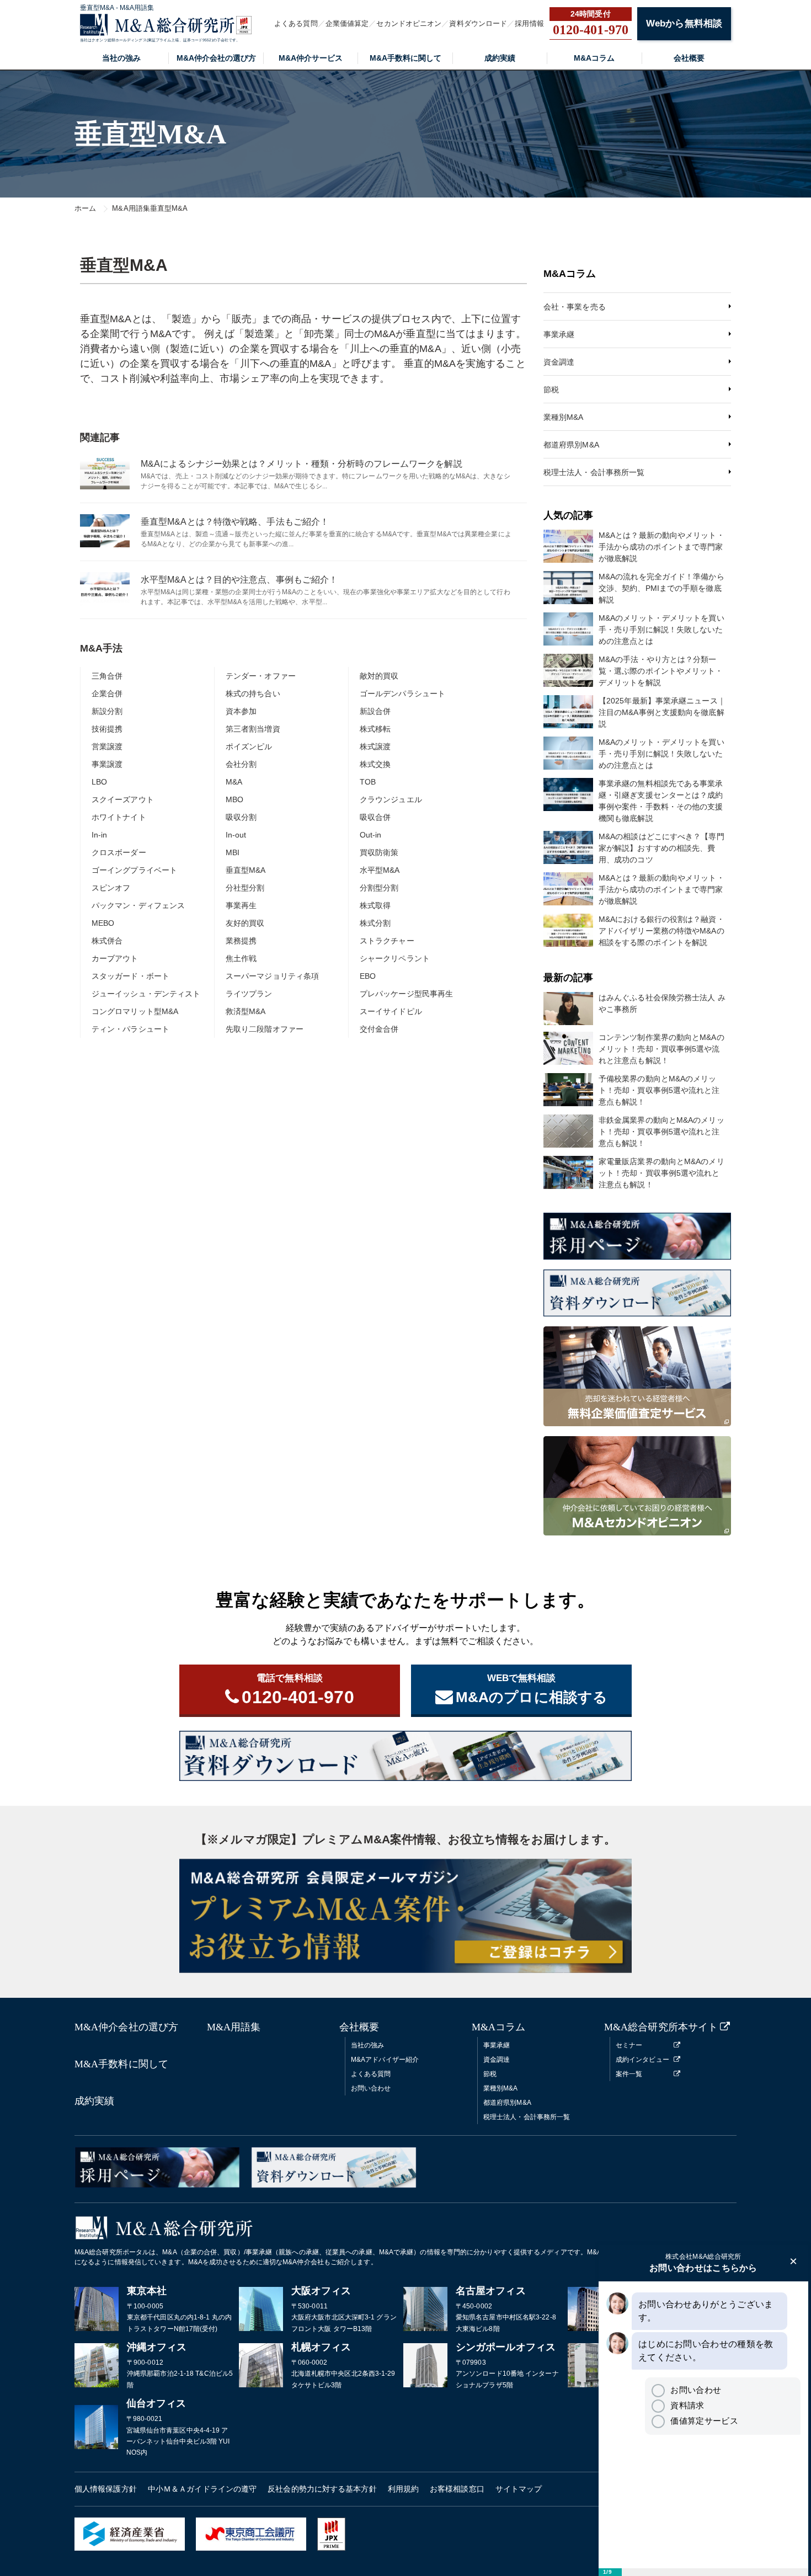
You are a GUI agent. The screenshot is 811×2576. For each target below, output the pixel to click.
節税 (551, 390)
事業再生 (241, 905)
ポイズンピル (249, 746)
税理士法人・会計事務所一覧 (594, 472)
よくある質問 (296, 23)
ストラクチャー (387, 941)
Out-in (371, 835)
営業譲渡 (107, 746)
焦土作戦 (241, 958)
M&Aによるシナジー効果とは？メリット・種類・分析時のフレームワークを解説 (302, 464)
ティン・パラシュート (130, 1029)
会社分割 (241, 764)
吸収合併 (375, 817)
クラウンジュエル (391, 799)
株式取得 (375, 905)
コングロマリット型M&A (135, 1011)
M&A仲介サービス (311, 58)
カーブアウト (115, 958)
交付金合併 (379, 1029)
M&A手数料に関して (405, 58)
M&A (234, 782)
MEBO (103, 923)
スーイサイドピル (391, 1011)
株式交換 (375, 764)
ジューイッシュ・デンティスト (146, 994)
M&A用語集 (234, 2027)
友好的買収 (245, 923)
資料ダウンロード (478, 23)
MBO (234, 799)
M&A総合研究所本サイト (661, 2027)
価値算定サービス (704, 2421)
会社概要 (689, 58)
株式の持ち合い (253, 694)
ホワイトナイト (119, 817)
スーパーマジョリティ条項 (272, 976)
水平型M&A (380, 870)
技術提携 (107, 729)
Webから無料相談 (684, 23)
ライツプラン (249, 994)
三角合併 (107, 676)
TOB (368, 782)
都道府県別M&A (571, 445)
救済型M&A (246, 1011)
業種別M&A (564, 417)
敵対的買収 (379, 676)
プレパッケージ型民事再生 (406, 994)
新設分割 (107, 711)
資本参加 (241, 711)
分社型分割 (245, 888)
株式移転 (375, 729)
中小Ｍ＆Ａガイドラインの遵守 (202, 2489)
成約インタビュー (642, 2060)
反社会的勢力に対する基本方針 (322, 2489)
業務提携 (241, 941)
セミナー (629, 2045)
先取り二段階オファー (265, 1029)
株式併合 (107, 941)
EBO (368, 976)
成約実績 (500, 58)
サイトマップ (519, 2489)
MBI (233, 852)
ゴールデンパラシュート (402, 694)
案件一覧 (629, 2074)
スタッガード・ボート (130, 976)
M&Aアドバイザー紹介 (385, 2060)
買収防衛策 (379, 852)
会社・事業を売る (575, 307)
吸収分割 (241, 817)
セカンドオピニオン (409, 23)
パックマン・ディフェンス (138, 905)
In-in (100, 835)
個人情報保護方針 (106, 2489)
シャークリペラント (395, 958)
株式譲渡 (375, 746)
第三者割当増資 (253, 729)
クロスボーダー (119, 852)
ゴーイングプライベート (134, 870)
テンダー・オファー (261, 676)
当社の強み (121, 58)
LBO (99, 782)
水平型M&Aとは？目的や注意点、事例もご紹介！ (239, 580)
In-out (236, 835)
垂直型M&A (246, 870)
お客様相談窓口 (457, 2489)
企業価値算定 (347, 23)
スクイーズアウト (123, 799)
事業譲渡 (107, 764)
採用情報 (529, 23)
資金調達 (559, 362)
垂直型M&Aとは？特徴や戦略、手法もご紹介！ (235, 522)
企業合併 (107, 694)
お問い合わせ (371, 2088)
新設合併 (375, 711)
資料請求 (687, 2405)
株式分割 (375, 923)
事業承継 (559, 334)
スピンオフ (111, 888)
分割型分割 (379, 888)
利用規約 (403, 2489)
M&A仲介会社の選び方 (216, 58)
